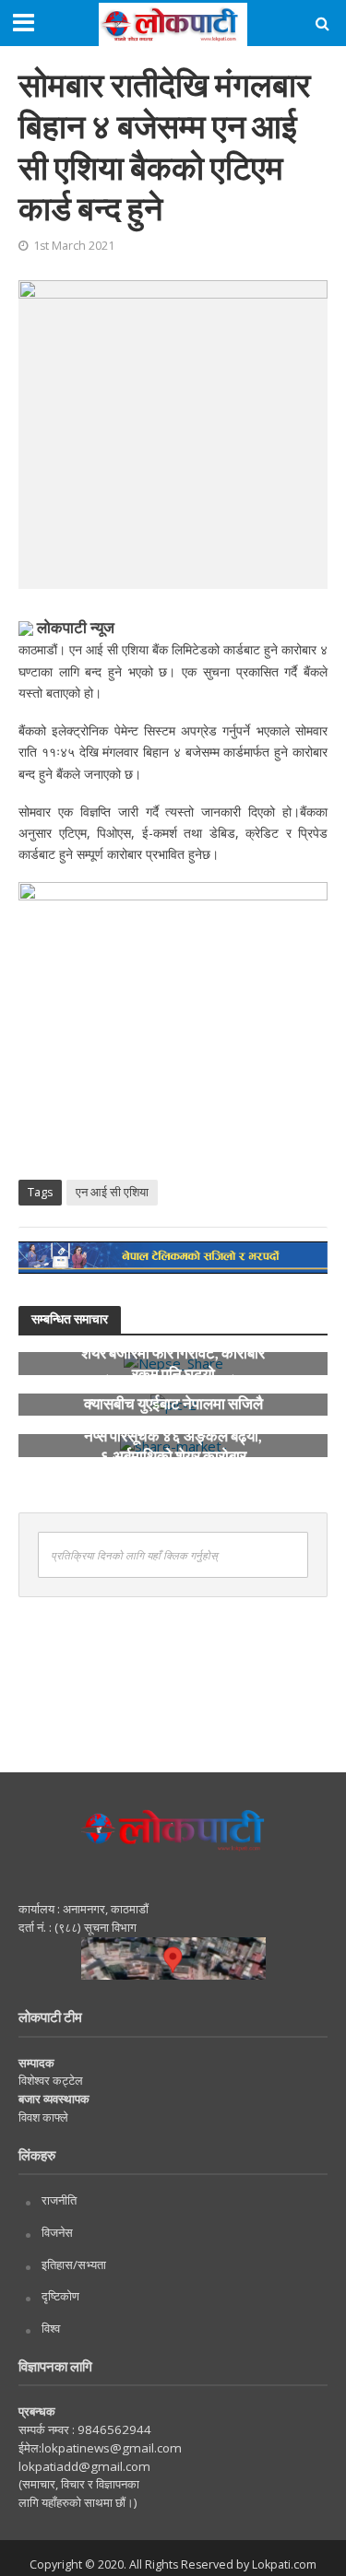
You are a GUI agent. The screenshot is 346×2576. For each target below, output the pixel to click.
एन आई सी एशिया (112, 1192)
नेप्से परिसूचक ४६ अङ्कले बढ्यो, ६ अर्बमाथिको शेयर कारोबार (173, 1445)
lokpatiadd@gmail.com (84, 2466)
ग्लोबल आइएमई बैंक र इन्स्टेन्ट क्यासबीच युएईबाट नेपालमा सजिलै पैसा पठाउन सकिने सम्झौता (173, 1404)
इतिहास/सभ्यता (74, 2264)
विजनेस (57, 2232)
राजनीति (59, 2200)
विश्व (51, 2328)
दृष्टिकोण (60, 2296)
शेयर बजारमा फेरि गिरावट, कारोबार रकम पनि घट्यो (173, 1363)
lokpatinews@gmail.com (112, 2448)
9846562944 (113, 2429)
